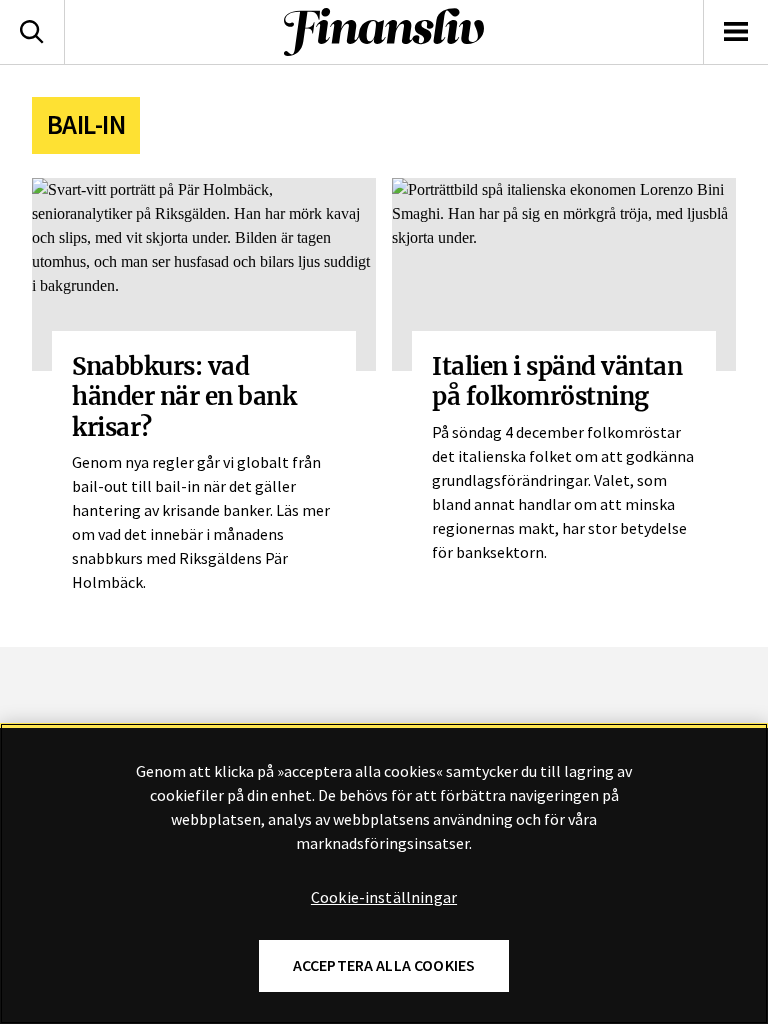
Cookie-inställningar (384, 898)
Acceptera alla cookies (384, 965)
